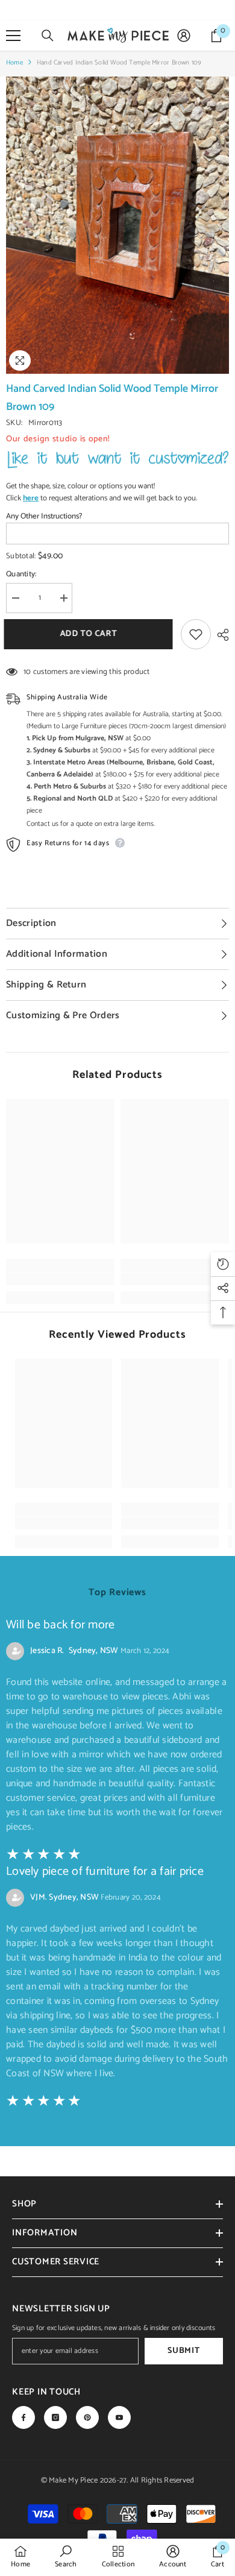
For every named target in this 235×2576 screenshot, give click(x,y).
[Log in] (184, 36)
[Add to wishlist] (196, 634)
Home (14, 63)
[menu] (13, 36)
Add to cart (88, 634)
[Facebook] (23, 2417)
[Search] (48, 36)
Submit (183, 2351)
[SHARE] (220, 635)
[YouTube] (119, 2417)
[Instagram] (55, 2417)
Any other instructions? (44, 517)
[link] (60, 1279)
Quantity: (21, 575)
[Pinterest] (87, 2417)
